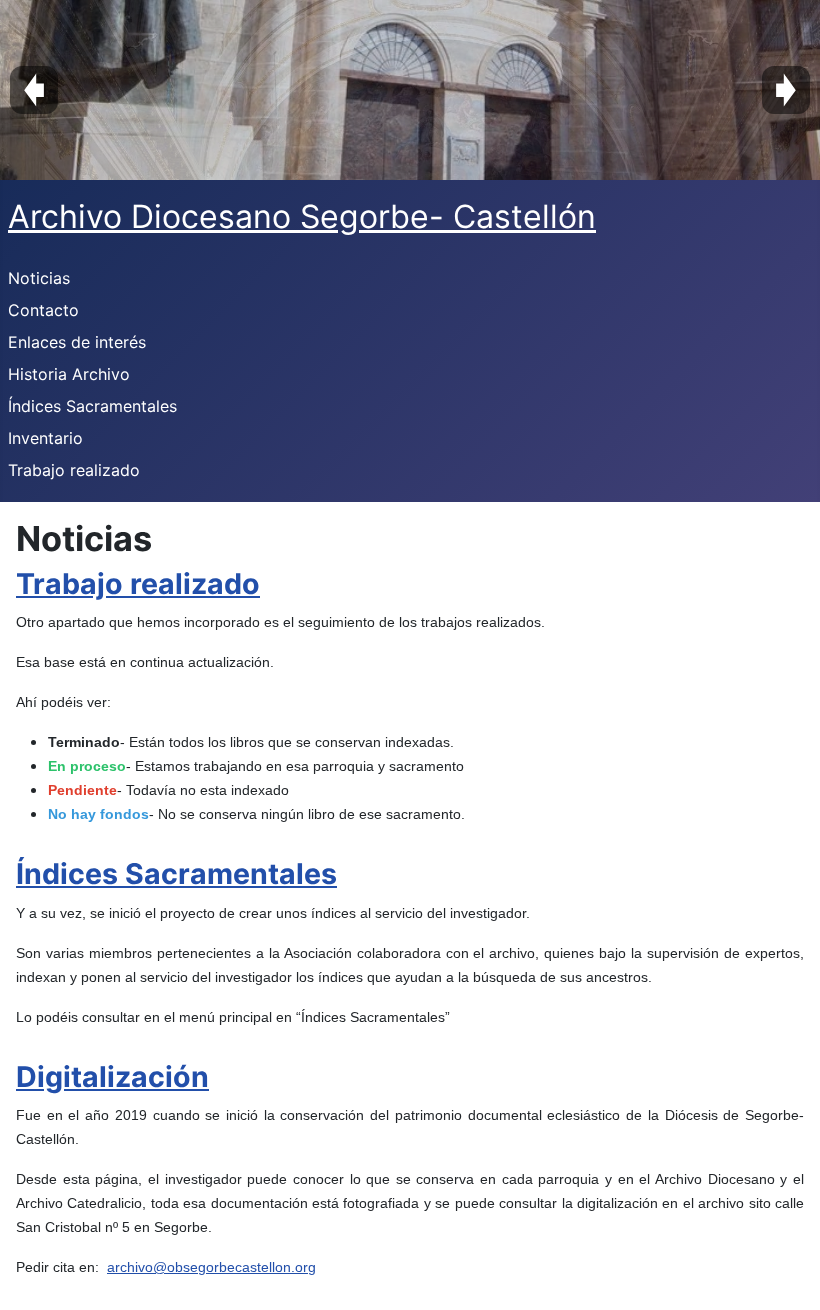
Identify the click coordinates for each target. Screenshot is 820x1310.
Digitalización (112, 1076)
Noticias (39, 278)
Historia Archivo (69, 374)
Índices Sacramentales (92, 406)
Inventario (45, 438)
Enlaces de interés (77, 342)
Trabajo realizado (74, 470)
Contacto (43, 310)
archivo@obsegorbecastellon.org (211, 1267)
